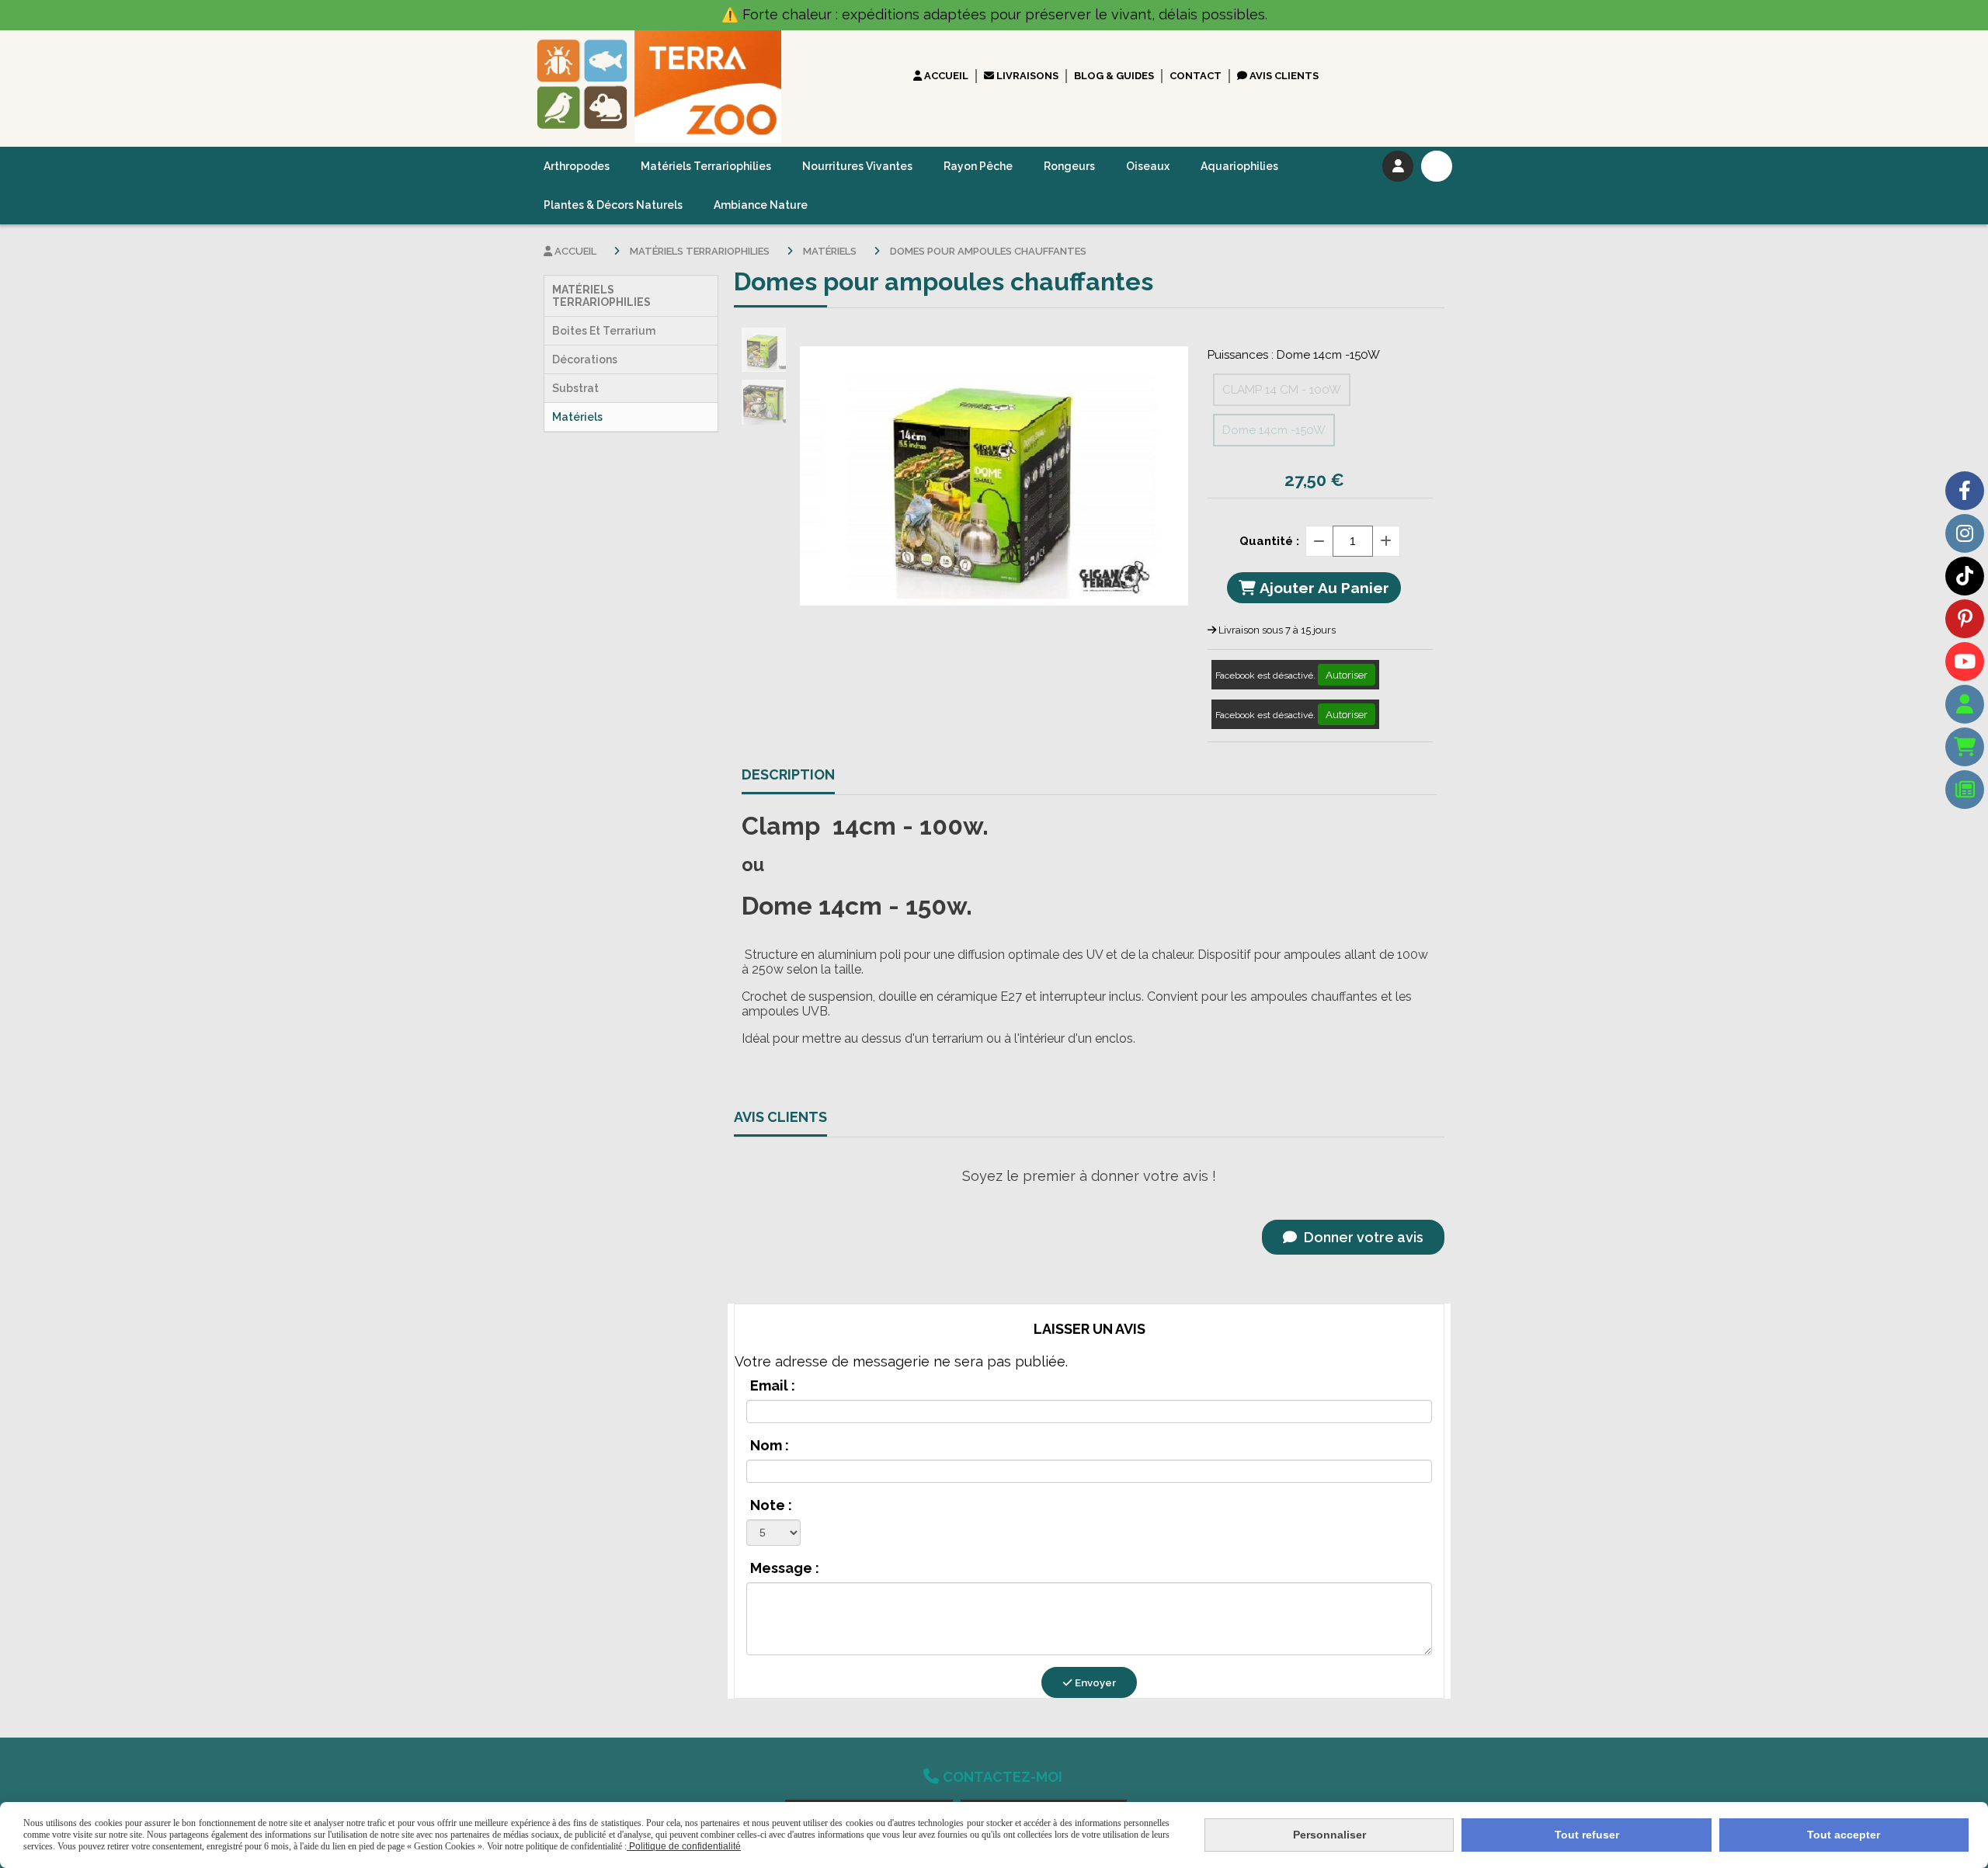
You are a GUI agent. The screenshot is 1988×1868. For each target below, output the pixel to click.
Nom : (770, 1445)
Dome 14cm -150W (1274, 430)
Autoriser (1347, 675)
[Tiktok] (1965, 576)
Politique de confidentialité (684, 1846)
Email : (773, 1385)
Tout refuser (1587, 1835)
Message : (785, 1568)
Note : (771, 1505)
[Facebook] (1965, 491)
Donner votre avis (1362, 1237)
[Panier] (1965, 747)
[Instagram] (1965, 533)
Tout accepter (1844, 1835)
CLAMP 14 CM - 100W (1282, 390)
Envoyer (1094, 1682)
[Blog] (1965, 790)
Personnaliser (1329, 1835)
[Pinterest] (1965, 619)
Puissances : (1294, 355)
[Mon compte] (1965, 704)
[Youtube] (1965, 661)
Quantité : (1269, 541)
